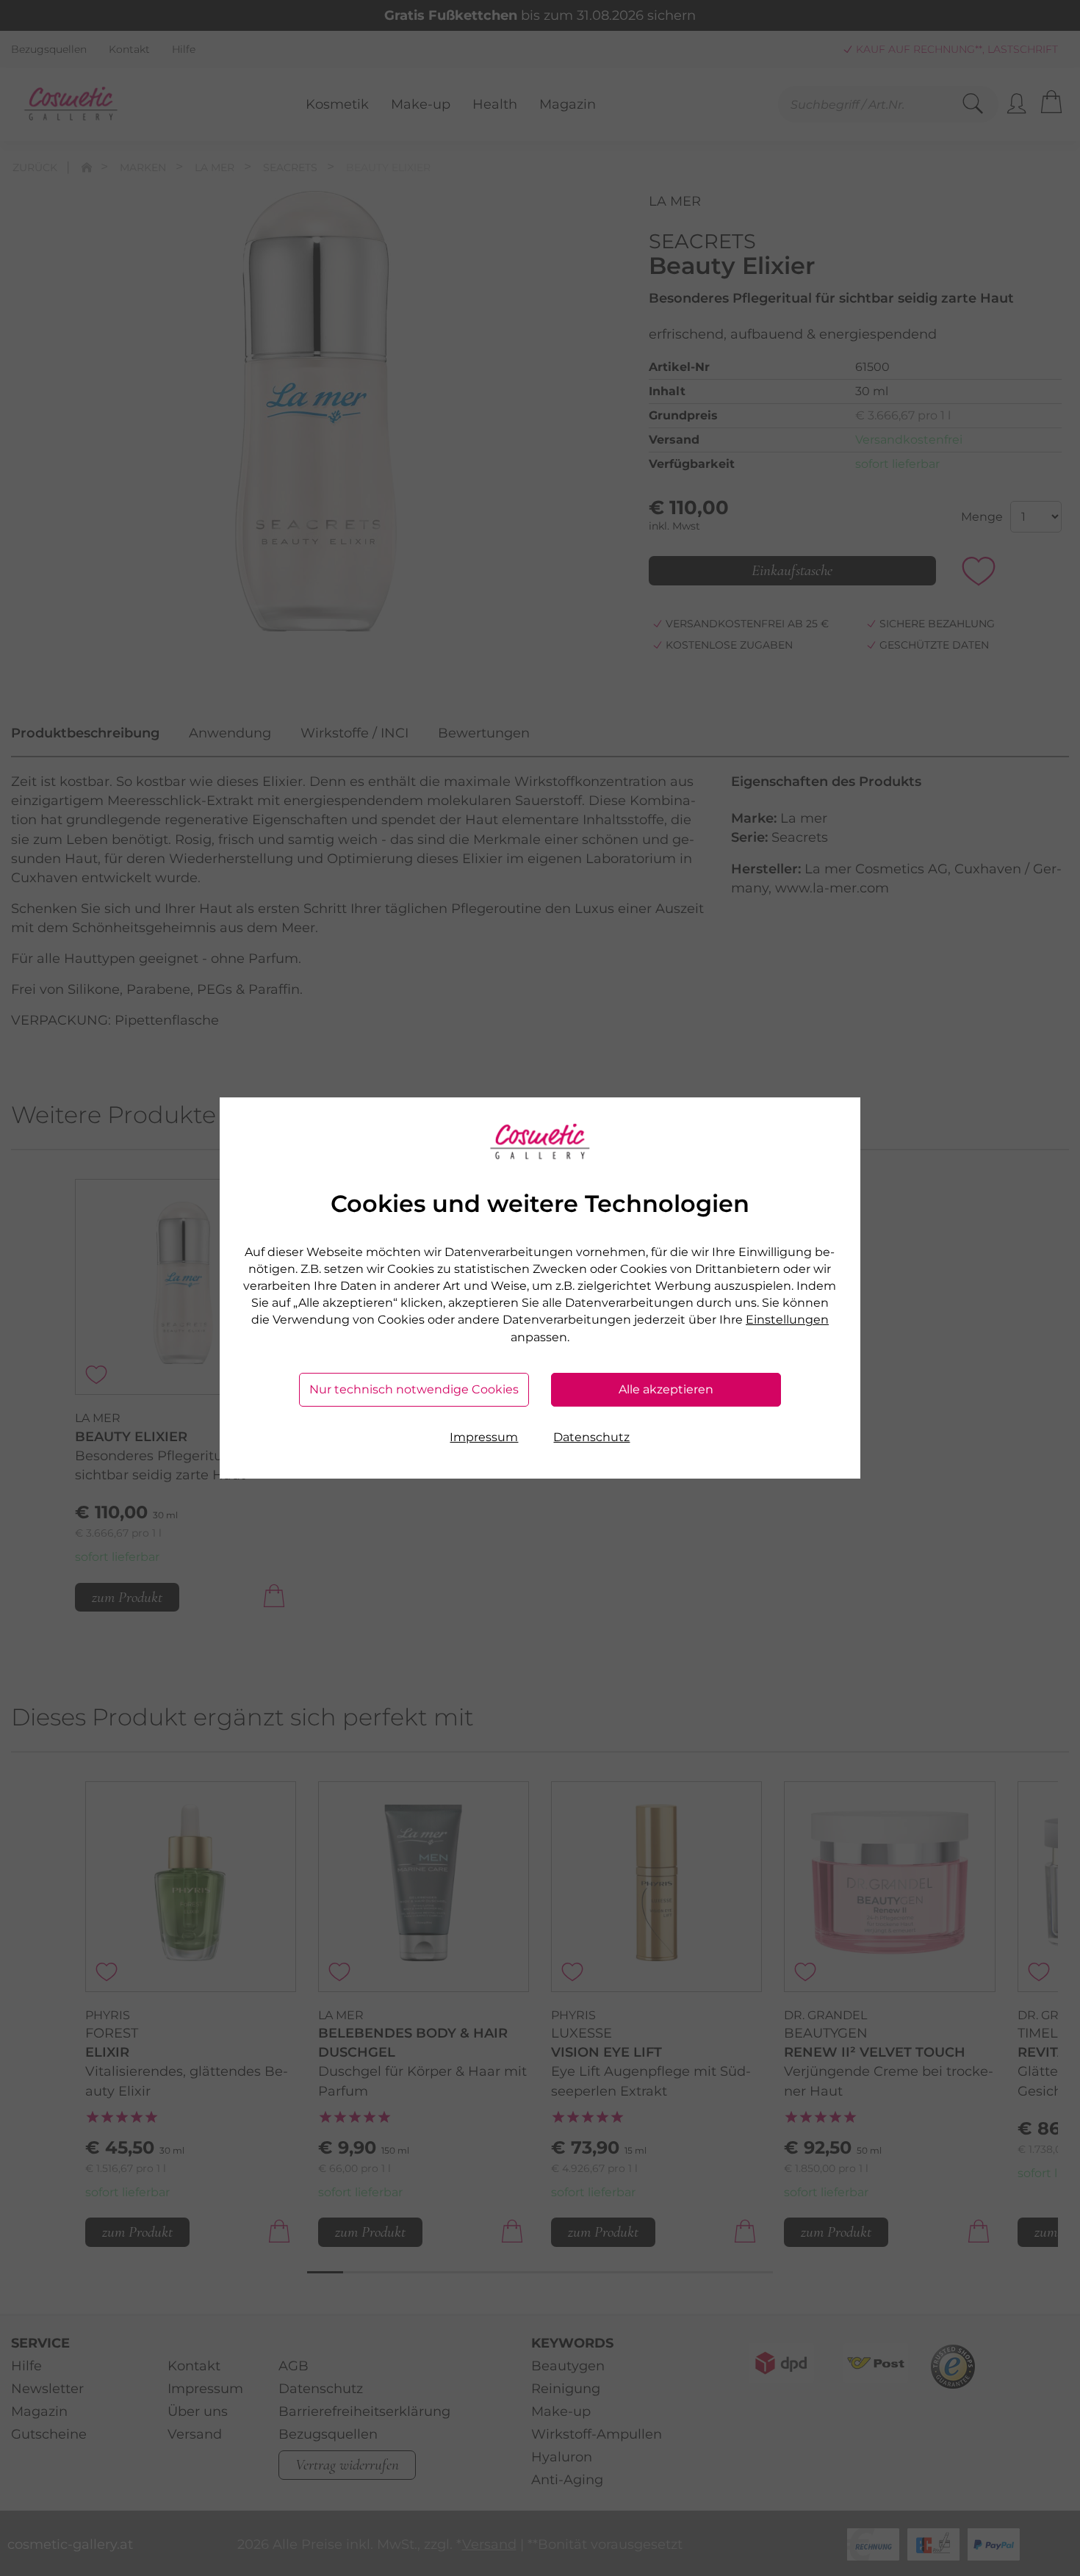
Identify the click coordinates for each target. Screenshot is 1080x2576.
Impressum (484, 1437)
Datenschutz (591, 1437)
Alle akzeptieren (666, 1389)
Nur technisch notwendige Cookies (414, 1389)
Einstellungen (787, 1320)
